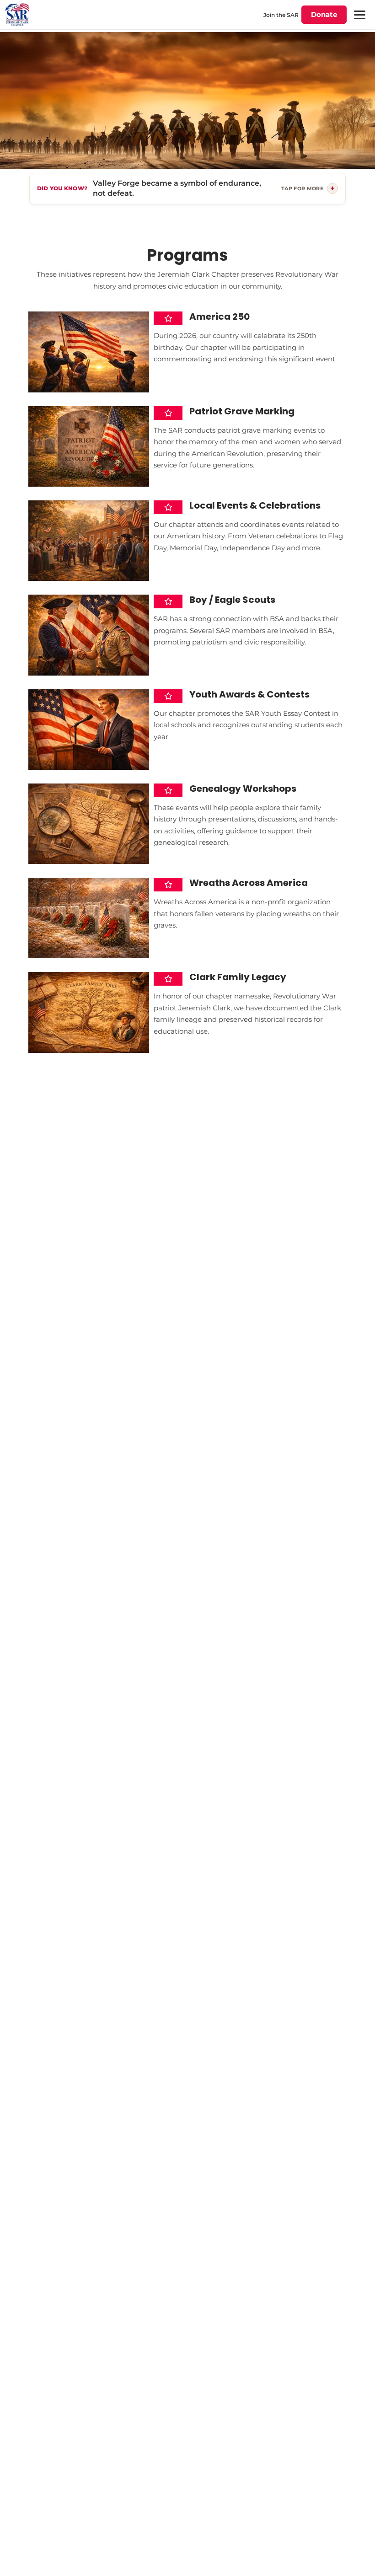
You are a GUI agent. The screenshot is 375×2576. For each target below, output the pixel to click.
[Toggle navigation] (359, 15)
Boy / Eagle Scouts (232, 600)
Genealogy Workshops (243, 789)
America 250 (220, 317)
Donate (324, 14)
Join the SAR (281, 15)
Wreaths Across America (249, 883)
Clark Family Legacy (238, 977)
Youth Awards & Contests (249, 694)
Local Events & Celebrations (255, 505)
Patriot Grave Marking (242, 411)
